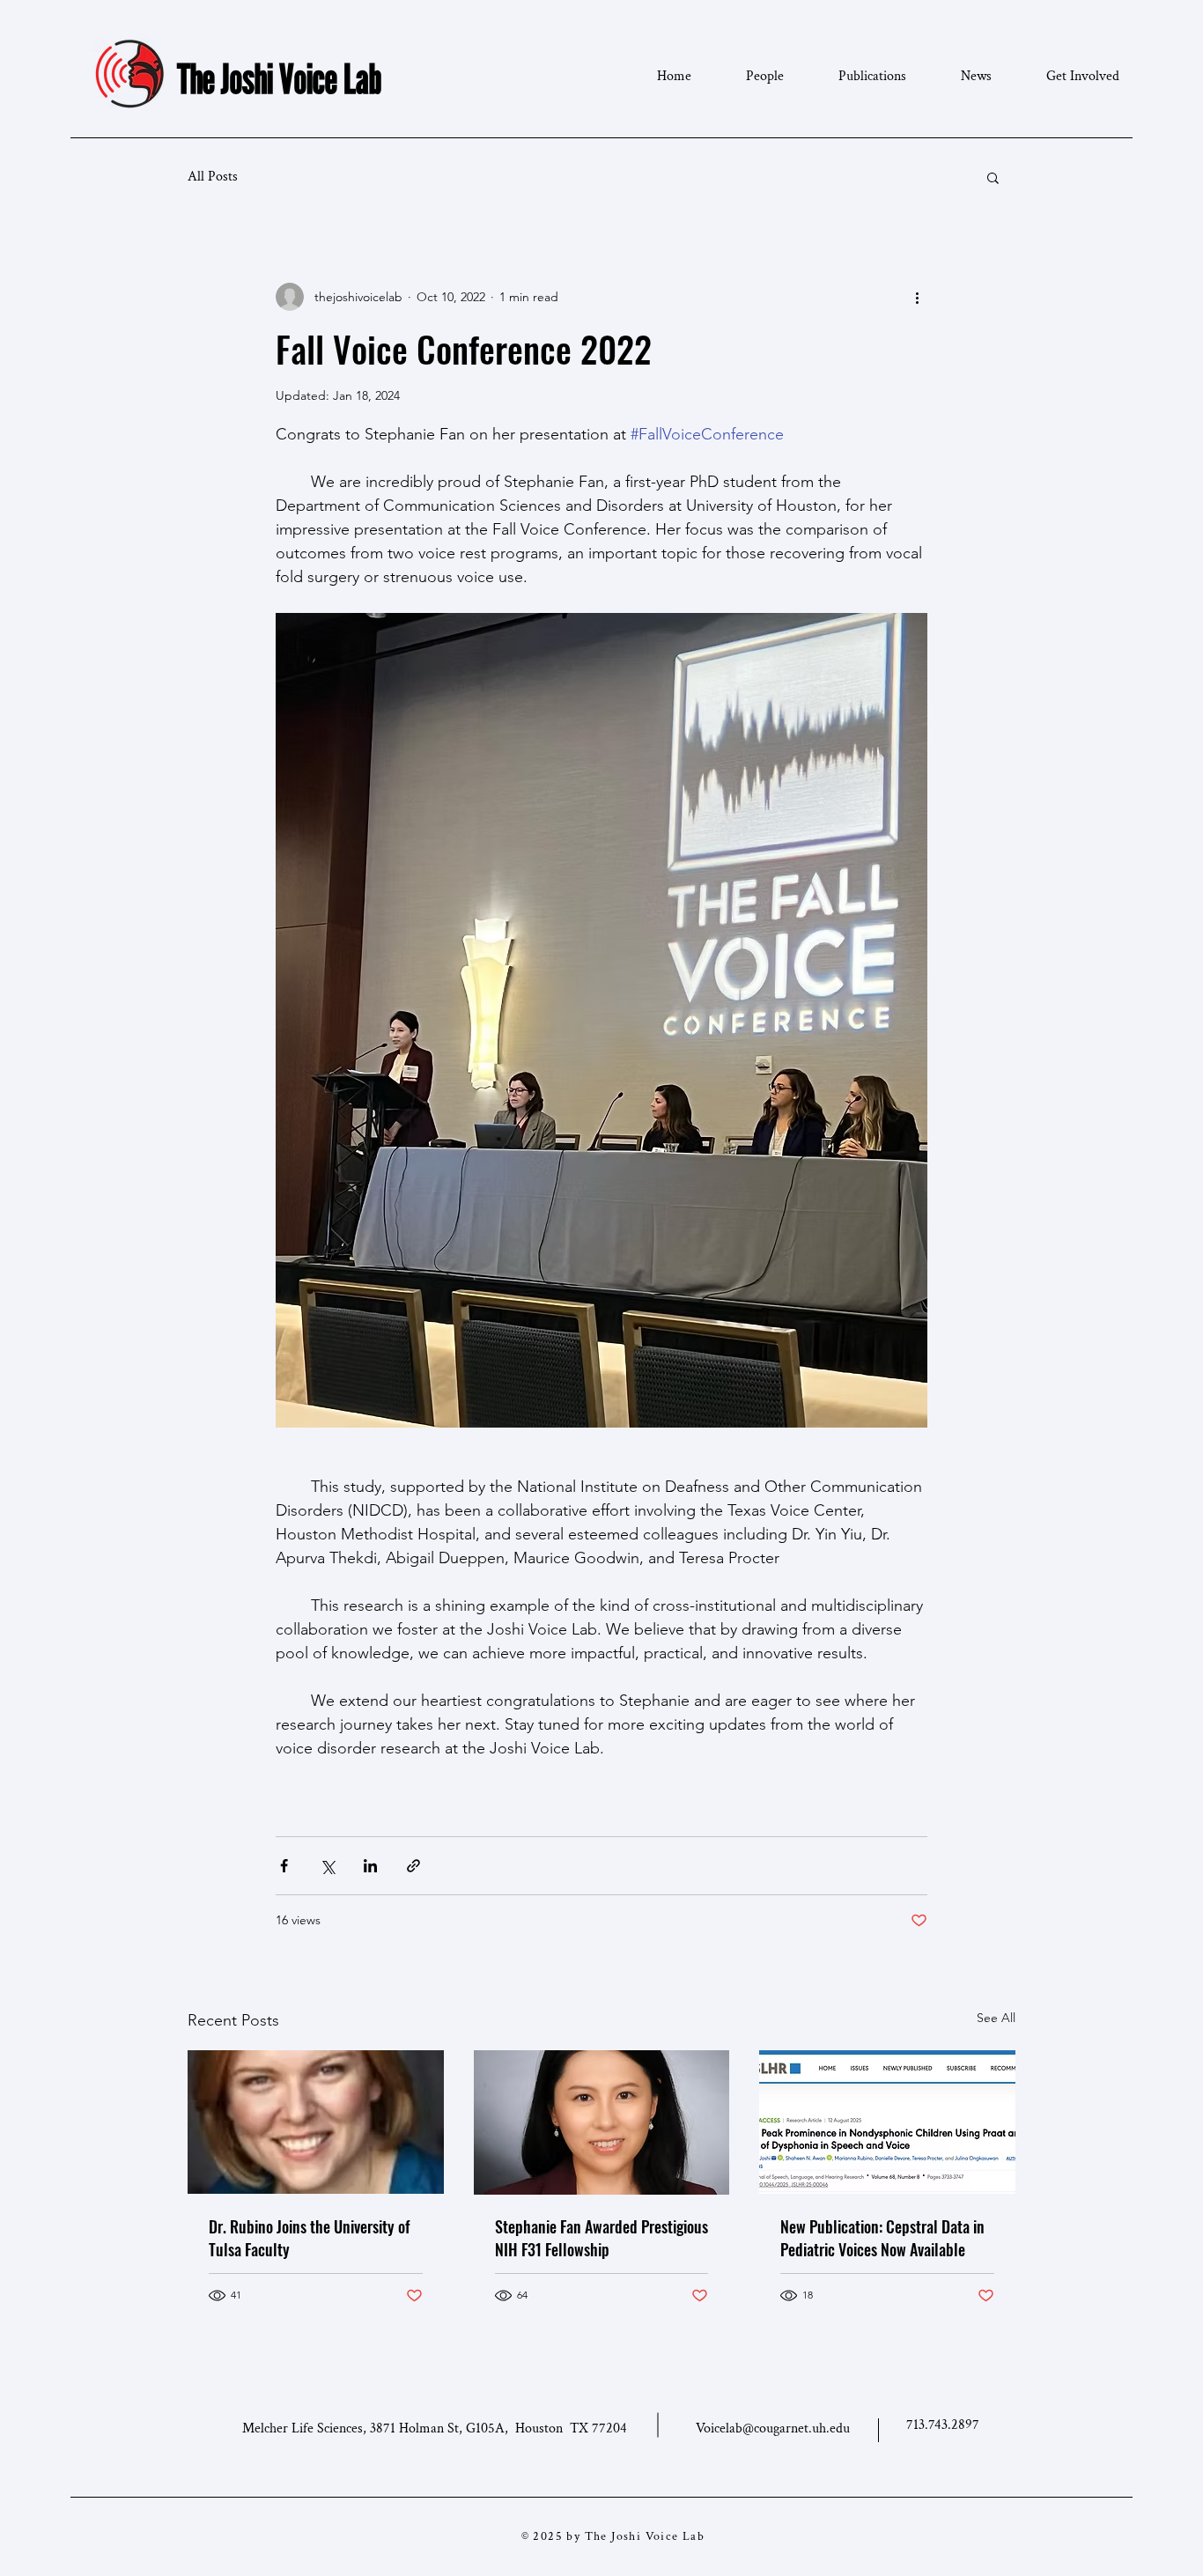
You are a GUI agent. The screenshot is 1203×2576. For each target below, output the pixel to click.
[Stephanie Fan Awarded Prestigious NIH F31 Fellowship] (602, 2122)
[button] (993, 177)
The (196, 78)
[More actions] (917, 297)
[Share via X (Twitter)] (327, 1866)
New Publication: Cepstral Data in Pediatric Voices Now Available (882, 2238)
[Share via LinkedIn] (370, 1866)
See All (996, 2018)
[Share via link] (413, 1866)
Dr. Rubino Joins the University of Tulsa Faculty (309, 2238)
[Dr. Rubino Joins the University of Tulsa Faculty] (316, 2122)
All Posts (213, 177)
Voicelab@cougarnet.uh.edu (773, 2428)
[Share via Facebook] (284, 1866)
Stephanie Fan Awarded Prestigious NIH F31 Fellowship (601, 2238)
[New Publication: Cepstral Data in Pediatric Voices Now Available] (887, 2122)
